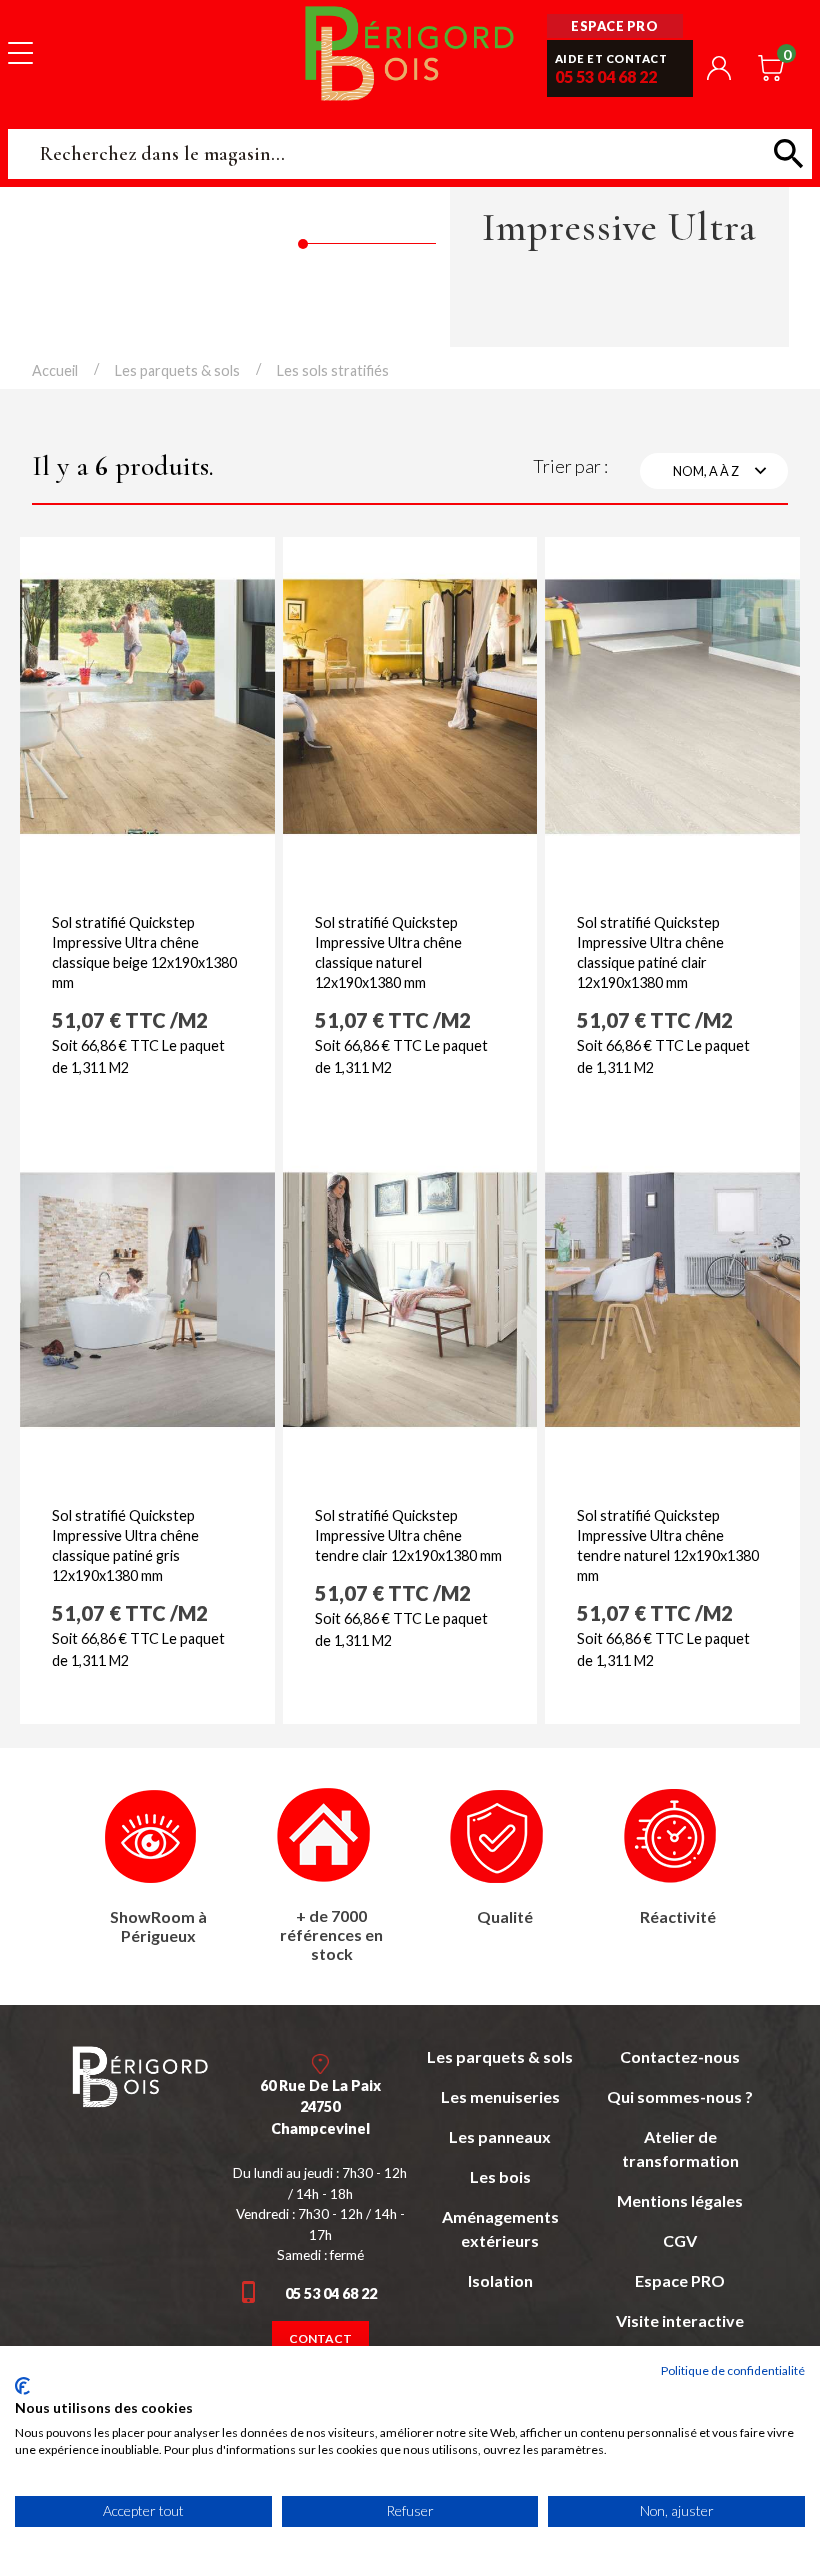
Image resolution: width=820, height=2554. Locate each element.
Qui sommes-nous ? (680, 2096)
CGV (680, 2240)
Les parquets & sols (500, 2056)
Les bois (500, 2176)
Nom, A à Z (722, 470)
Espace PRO (680, 2280)
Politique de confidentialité (733, 2370)
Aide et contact (611, 58)
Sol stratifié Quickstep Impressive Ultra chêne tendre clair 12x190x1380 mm (408, 1535)
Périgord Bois (409, 52)
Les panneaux (500, 2136)
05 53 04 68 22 (606, 76)
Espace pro (614, 26)
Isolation (500, 2280)
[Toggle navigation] (20, 52)
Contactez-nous (680, 2056)
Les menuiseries (500, 2096)
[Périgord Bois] (140, 2076)
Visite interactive (680, 2320)
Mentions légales (680, 2200)
